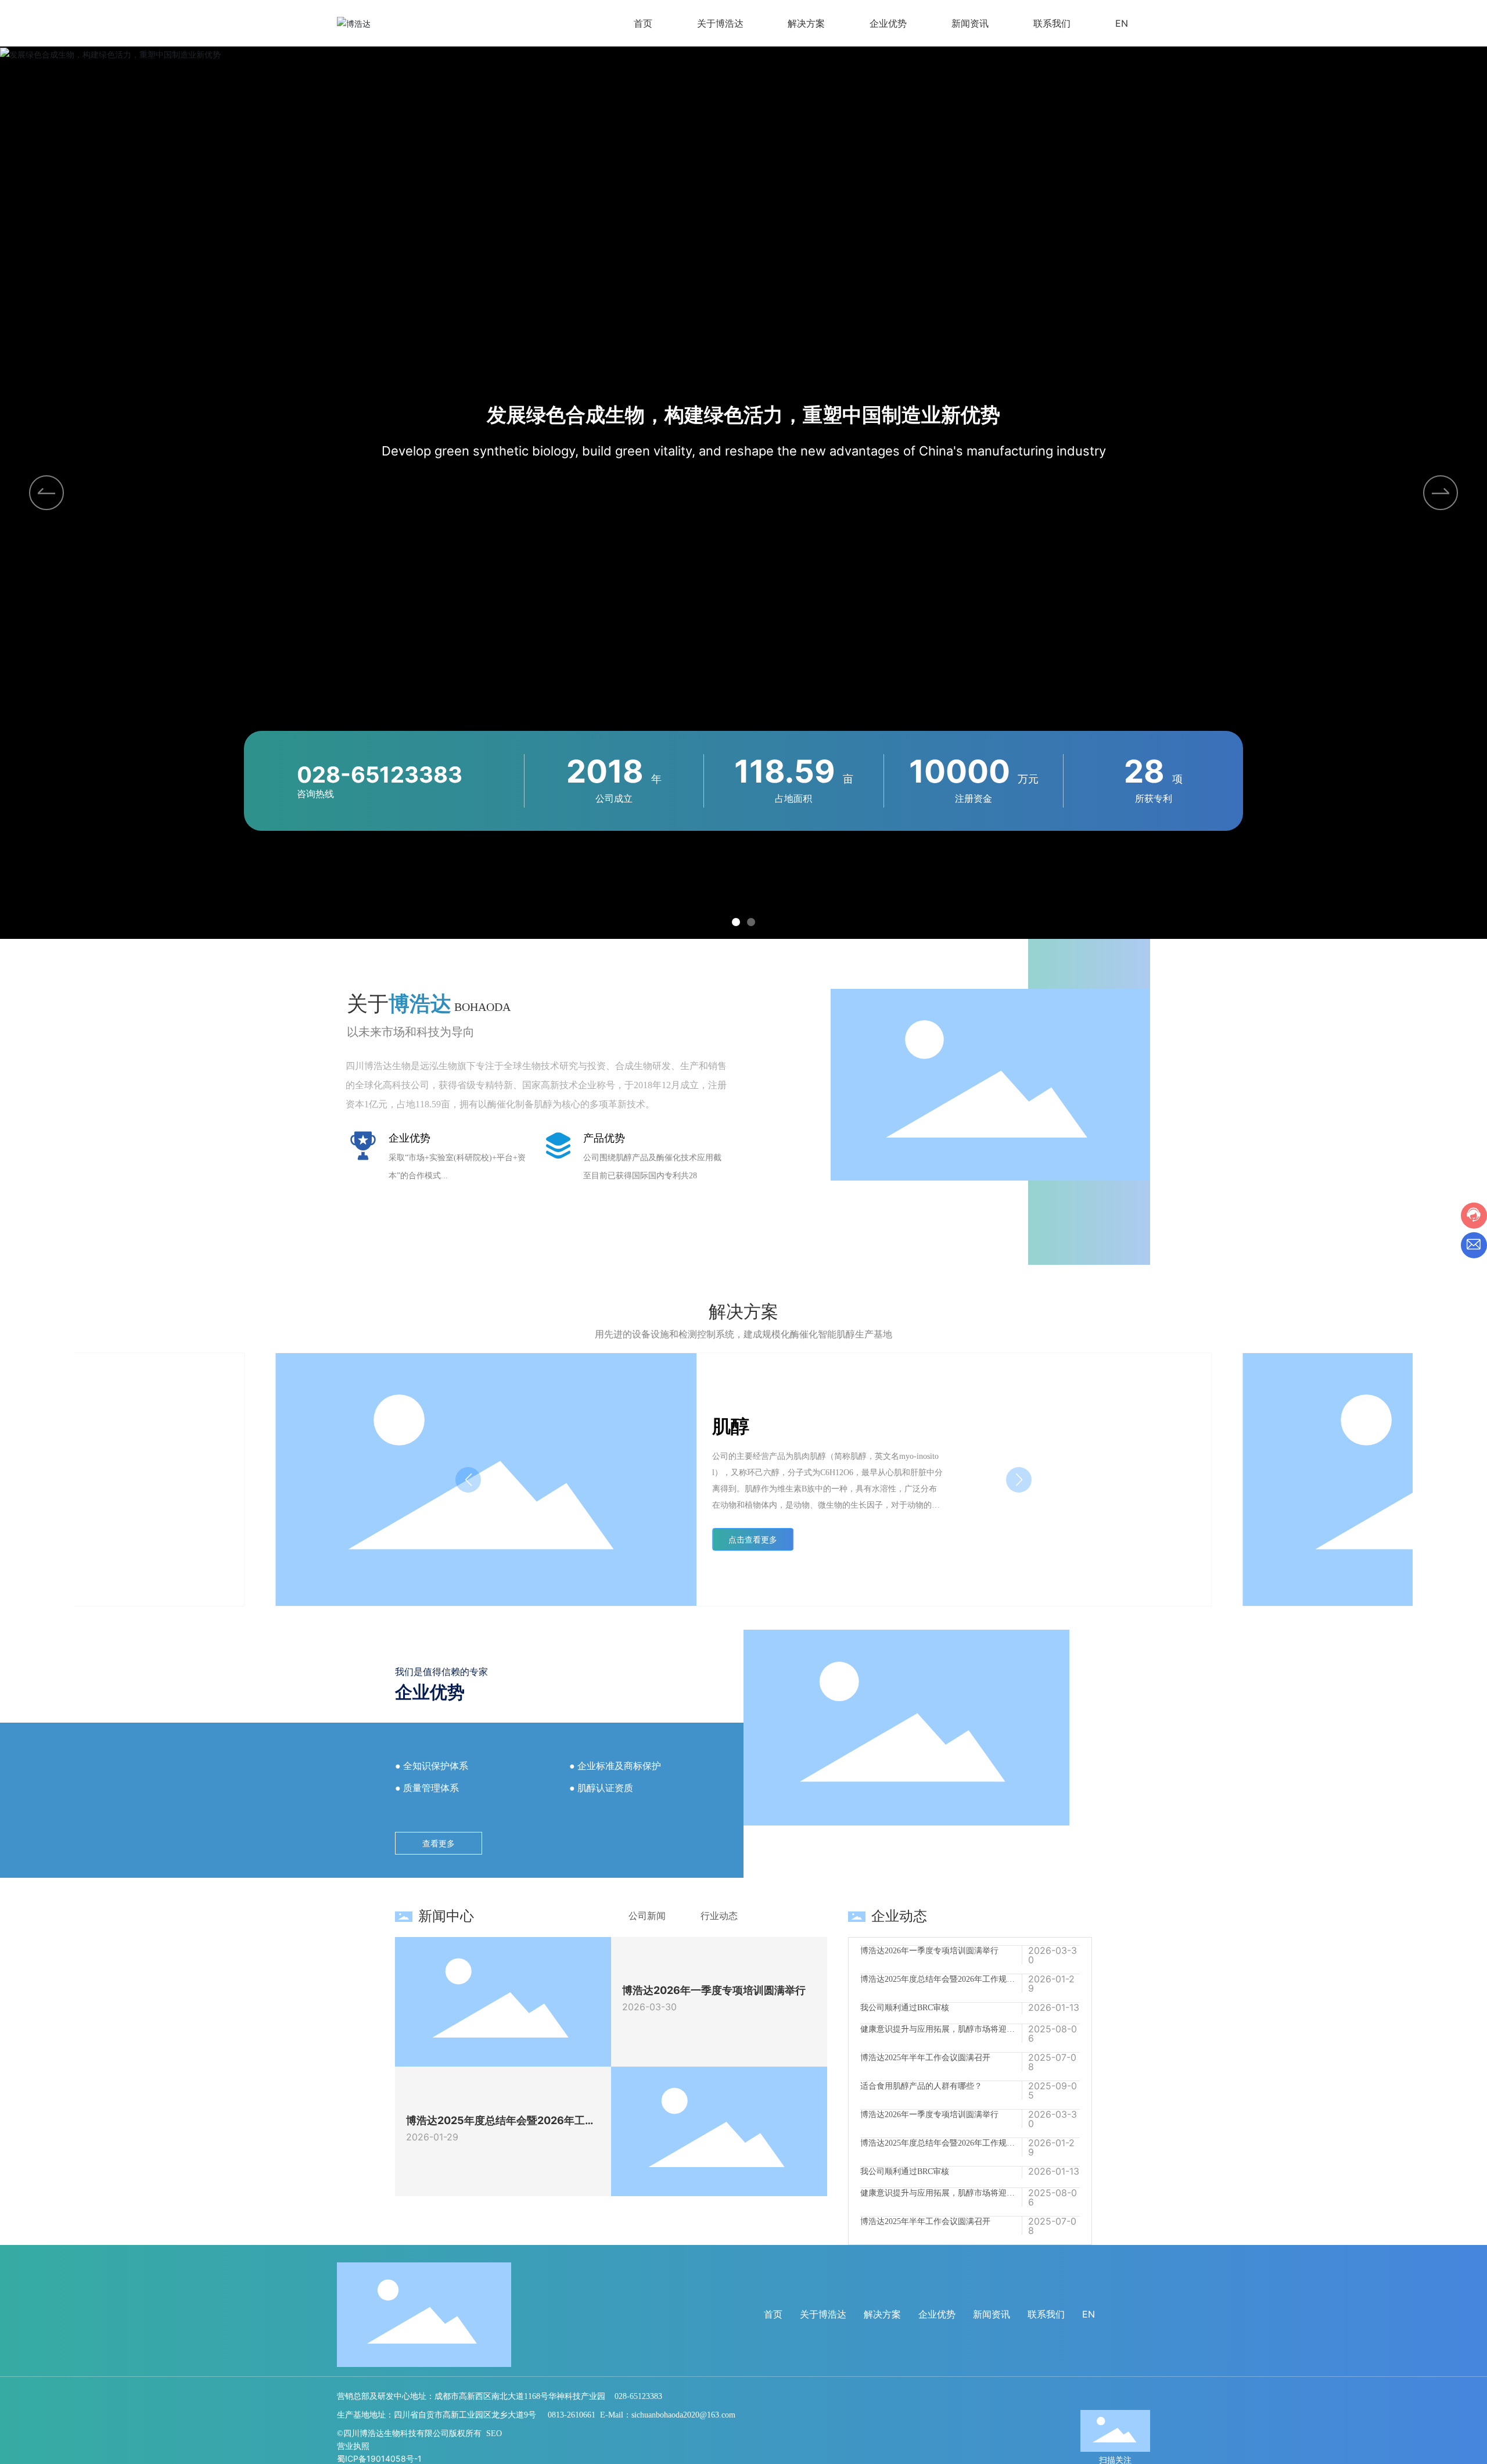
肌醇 (731, 1426)
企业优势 (937, 2314)
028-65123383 (380, 774)
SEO (494, 2433)
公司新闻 (647, 1916)
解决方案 (882, 2314)
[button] (1441, 493)
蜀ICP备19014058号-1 (379, 2458)
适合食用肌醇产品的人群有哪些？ (921, 2056)
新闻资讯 (992, 2314)
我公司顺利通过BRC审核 (905, 1977)
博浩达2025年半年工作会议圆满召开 (925, 2027)
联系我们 (1046, 2314)
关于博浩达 (823, 2314)
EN (1089, 2314)
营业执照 (353, 2446)
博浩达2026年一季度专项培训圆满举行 (714, 1990)
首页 (773, 2314)
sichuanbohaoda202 (663, 2415)
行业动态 (719, 1916)
